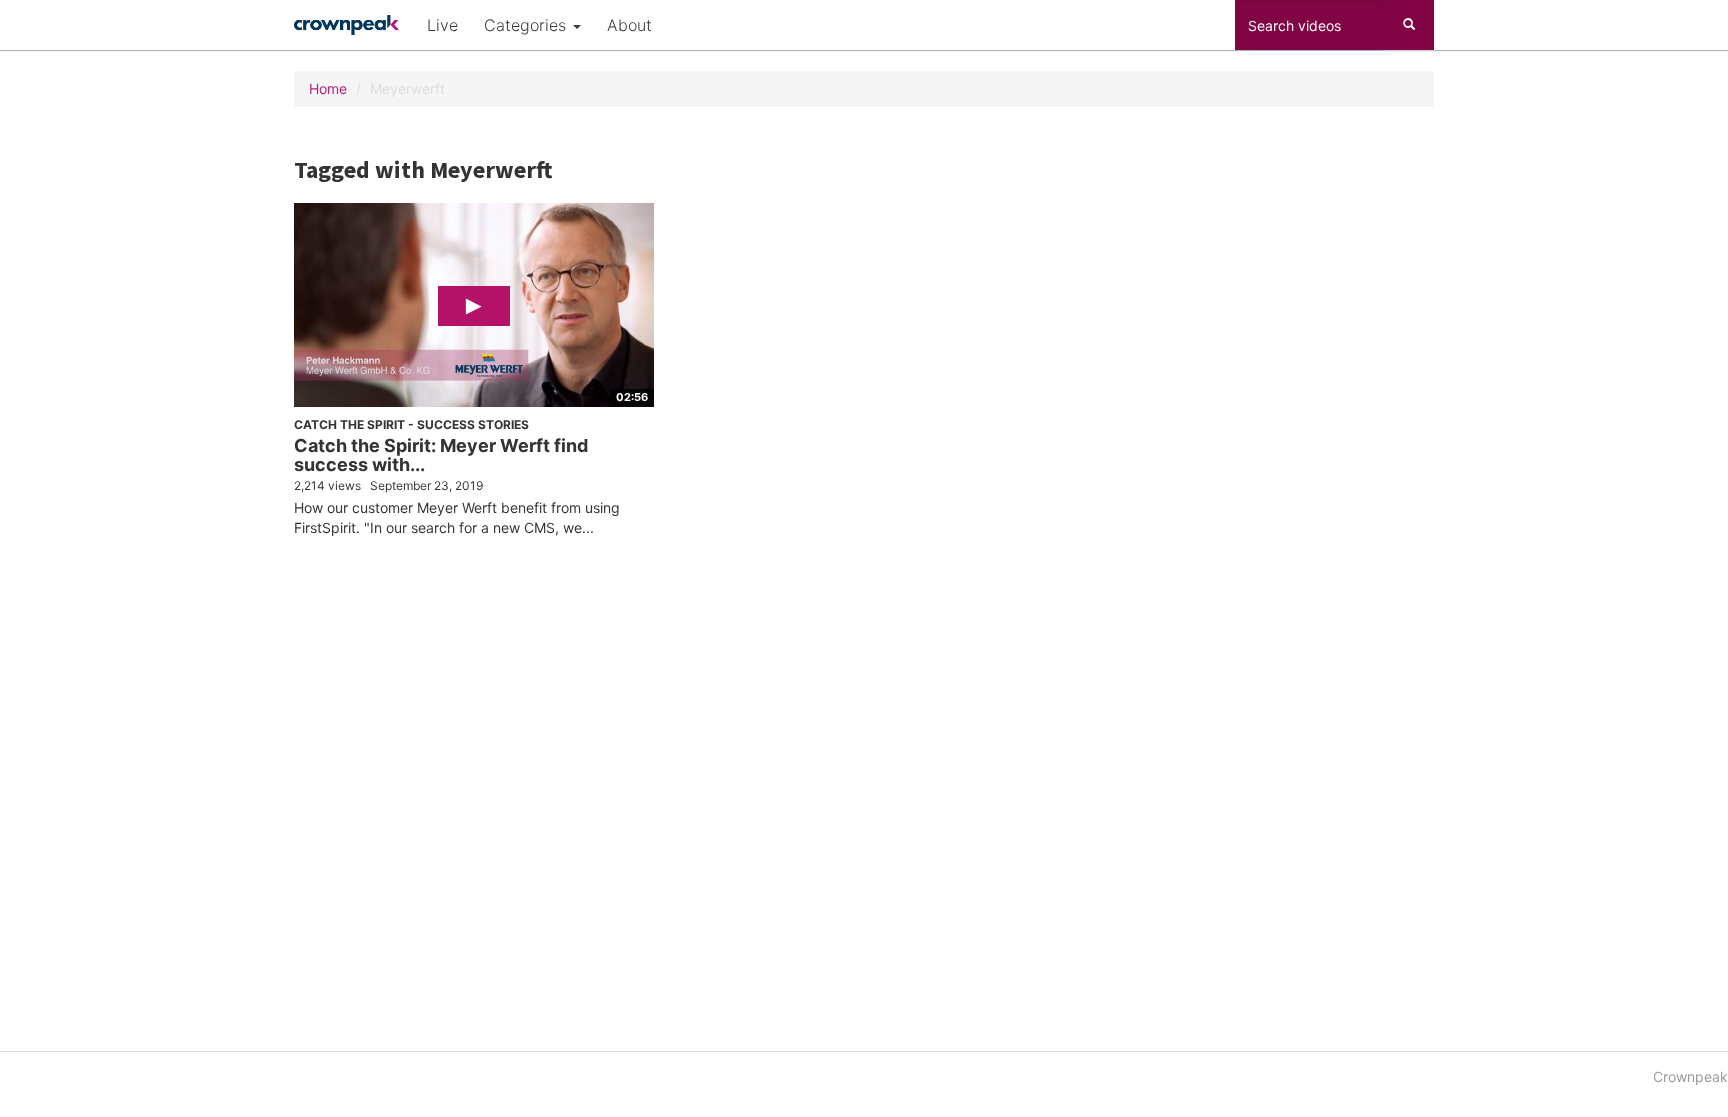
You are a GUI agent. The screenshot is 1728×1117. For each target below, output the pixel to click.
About (629, 25)
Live (442, 25)
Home (328, 88)
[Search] (1409, 25)
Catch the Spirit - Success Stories (411, 424)
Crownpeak (1690, 1076)
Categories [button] (527, 25)
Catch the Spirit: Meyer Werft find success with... (441, 455)
